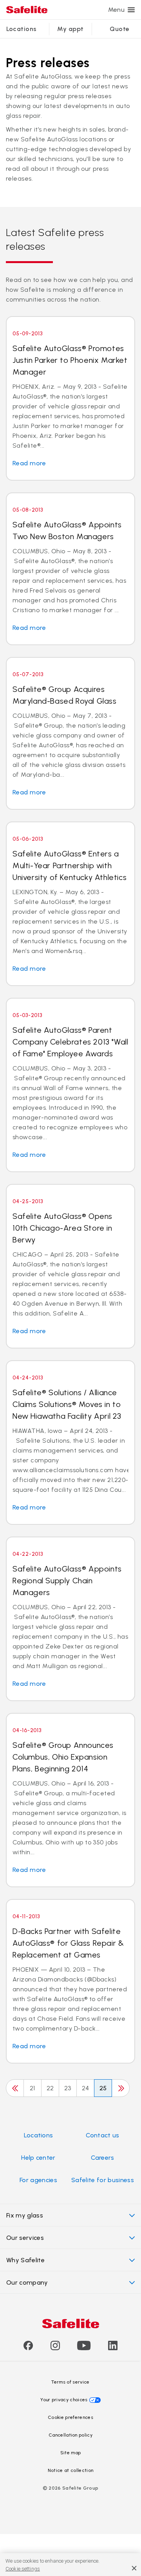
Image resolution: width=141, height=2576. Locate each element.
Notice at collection (70, 2470)
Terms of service (70, 2382)
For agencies (38, 2180)
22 (50, 2088)
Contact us (102, 2135)
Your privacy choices (64, 2400)
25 (103, 2088)
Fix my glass (25, 2215)
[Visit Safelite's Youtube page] (84, 2348)
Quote (119, 29)
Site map (71, 2453)
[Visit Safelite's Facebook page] (28, 2348)
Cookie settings (23, 2569)
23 (68, 2088)
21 (33, 2088)
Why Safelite (25, 2260)
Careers (102, 2158)
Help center (38, 2158)
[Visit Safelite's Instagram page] (55, 2348)
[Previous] (15, 2088)
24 (86, 2088)
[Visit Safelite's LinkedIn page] (113, 2348)
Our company (27, 2282)
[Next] (121, 2088)
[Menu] (131, 10)
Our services (25, 2238)
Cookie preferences (70, 2417)
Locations (22, 29)
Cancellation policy (70, 2435)
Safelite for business (103, 2180)
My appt (70, 29)
